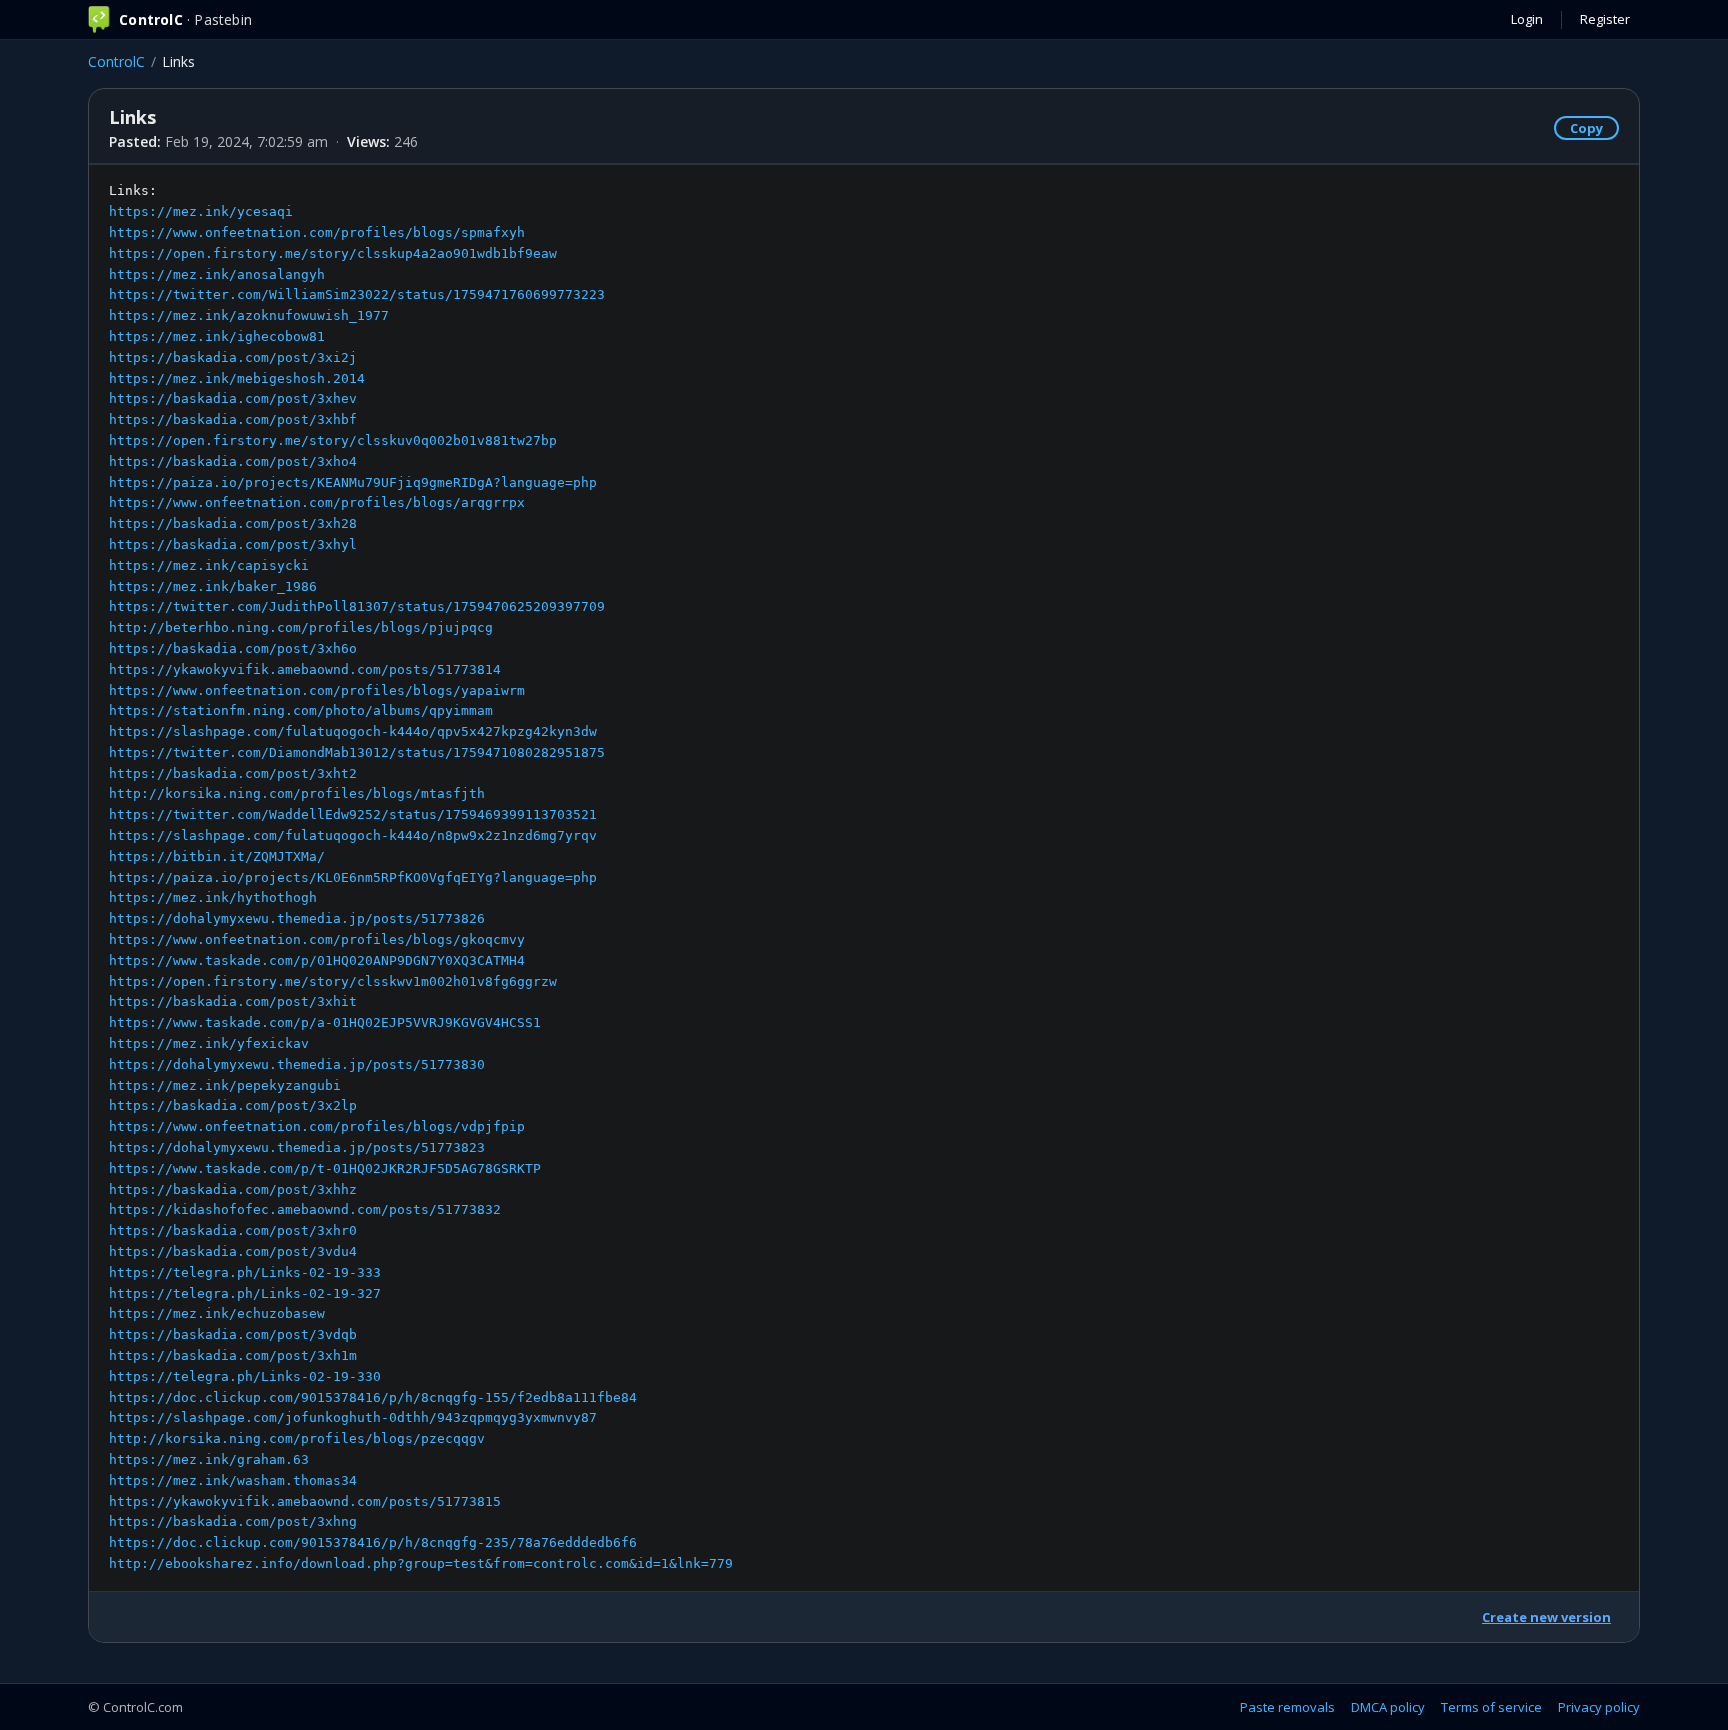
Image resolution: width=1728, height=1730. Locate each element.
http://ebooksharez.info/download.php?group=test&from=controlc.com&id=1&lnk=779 (421, 1563)
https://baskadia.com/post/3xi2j (233, 357)
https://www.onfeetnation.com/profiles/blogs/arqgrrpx (317, 502)
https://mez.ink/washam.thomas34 (233, 1480)
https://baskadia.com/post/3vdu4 (233, 1251)
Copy (1586, 128)
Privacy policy (1599, 1707)
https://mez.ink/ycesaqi (201, 211)
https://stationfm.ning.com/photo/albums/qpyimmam (301, 710)
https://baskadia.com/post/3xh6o (233, 648)
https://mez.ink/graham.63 (209, 1459)
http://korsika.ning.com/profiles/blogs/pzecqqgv (297, 1438)
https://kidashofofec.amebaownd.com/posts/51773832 (305, 1209)
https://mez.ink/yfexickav (209, 1043)
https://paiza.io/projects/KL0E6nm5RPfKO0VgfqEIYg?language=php (353, 877)
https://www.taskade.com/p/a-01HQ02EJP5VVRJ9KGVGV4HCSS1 (325, 1022)
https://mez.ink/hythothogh (213, 897)
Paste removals (1287, 1707)
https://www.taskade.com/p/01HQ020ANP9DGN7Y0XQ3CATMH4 (317, 960)
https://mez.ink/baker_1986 (213, 586)
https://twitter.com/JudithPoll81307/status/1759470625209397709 (357, 606)
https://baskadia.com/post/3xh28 (233, 523)
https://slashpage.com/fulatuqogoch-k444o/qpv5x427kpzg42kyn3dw (353, 731)
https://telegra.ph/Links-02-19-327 (245, 1293)
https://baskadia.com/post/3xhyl (233, 544)
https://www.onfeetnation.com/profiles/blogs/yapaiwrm (317, 690)
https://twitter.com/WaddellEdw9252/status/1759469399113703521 (353, 814)
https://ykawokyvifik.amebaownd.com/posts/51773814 (305, 669)
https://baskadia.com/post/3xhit (233, 1001)
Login (1527, 19)
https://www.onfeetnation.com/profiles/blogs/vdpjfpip (317, 1126)
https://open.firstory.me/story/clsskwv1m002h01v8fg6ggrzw (333, 981)
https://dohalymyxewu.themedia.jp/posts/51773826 (297, 918)
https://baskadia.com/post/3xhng (233, 1521)
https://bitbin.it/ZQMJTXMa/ (217, 856)
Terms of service (1491, 1707)
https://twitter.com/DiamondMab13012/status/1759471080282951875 (357, 752)
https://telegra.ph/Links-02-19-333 (245, 1272)
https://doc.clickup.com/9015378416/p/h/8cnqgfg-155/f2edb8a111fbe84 (373, 1397)
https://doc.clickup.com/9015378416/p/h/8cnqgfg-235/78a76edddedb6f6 (373, 1542)
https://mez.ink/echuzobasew (217, 1313)
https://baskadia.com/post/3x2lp (233, 1105)
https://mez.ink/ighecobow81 (217, 336)
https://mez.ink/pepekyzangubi (225, 1085)
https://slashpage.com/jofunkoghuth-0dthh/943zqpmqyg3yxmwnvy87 (353, 1417)
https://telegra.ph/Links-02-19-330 (245, 1376)
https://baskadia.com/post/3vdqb (233, 1334)
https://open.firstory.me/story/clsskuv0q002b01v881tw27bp (333, 440)
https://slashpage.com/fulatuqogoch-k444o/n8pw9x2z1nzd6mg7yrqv (353, 835)
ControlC (116, 61)
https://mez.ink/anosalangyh (217, 274)
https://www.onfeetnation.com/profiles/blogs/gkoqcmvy (317, 939)
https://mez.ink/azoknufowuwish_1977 (249, 315)
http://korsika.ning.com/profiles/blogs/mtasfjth (297, 793)
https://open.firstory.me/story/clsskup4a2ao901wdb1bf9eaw (333, 253)
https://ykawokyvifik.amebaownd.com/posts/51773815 (305, 1501)
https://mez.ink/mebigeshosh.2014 (237, 378)
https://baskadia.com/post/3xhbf (233, 419)
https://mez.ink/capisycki (209, 565)
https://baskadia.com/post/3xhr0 (233, 1230)
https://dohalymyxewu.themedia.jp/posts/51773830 (297, 1064)
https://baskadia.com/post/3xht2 (233, 773)
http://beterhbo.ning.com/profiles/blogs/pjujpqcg (301, 627)
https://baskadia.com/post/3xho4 (233, 461)
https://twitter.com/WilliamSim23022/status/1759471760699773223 (357, 294)
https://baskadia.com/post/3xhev (233, 398)
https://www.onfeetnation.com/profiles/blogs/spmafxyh (317, 232)
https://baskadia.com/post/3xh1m (233, 1355)
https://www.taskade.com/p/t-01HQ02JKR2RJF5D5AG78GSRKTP (325, 1168)
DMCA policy (1388, 1707)
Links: (421, 877)
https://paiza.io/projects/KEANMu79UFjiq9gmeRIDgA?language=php (353, 482)
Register (1605, 19)
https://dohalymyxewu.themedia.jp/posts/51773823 (297, 1147)
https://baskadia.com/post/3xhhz (233, 1189)
